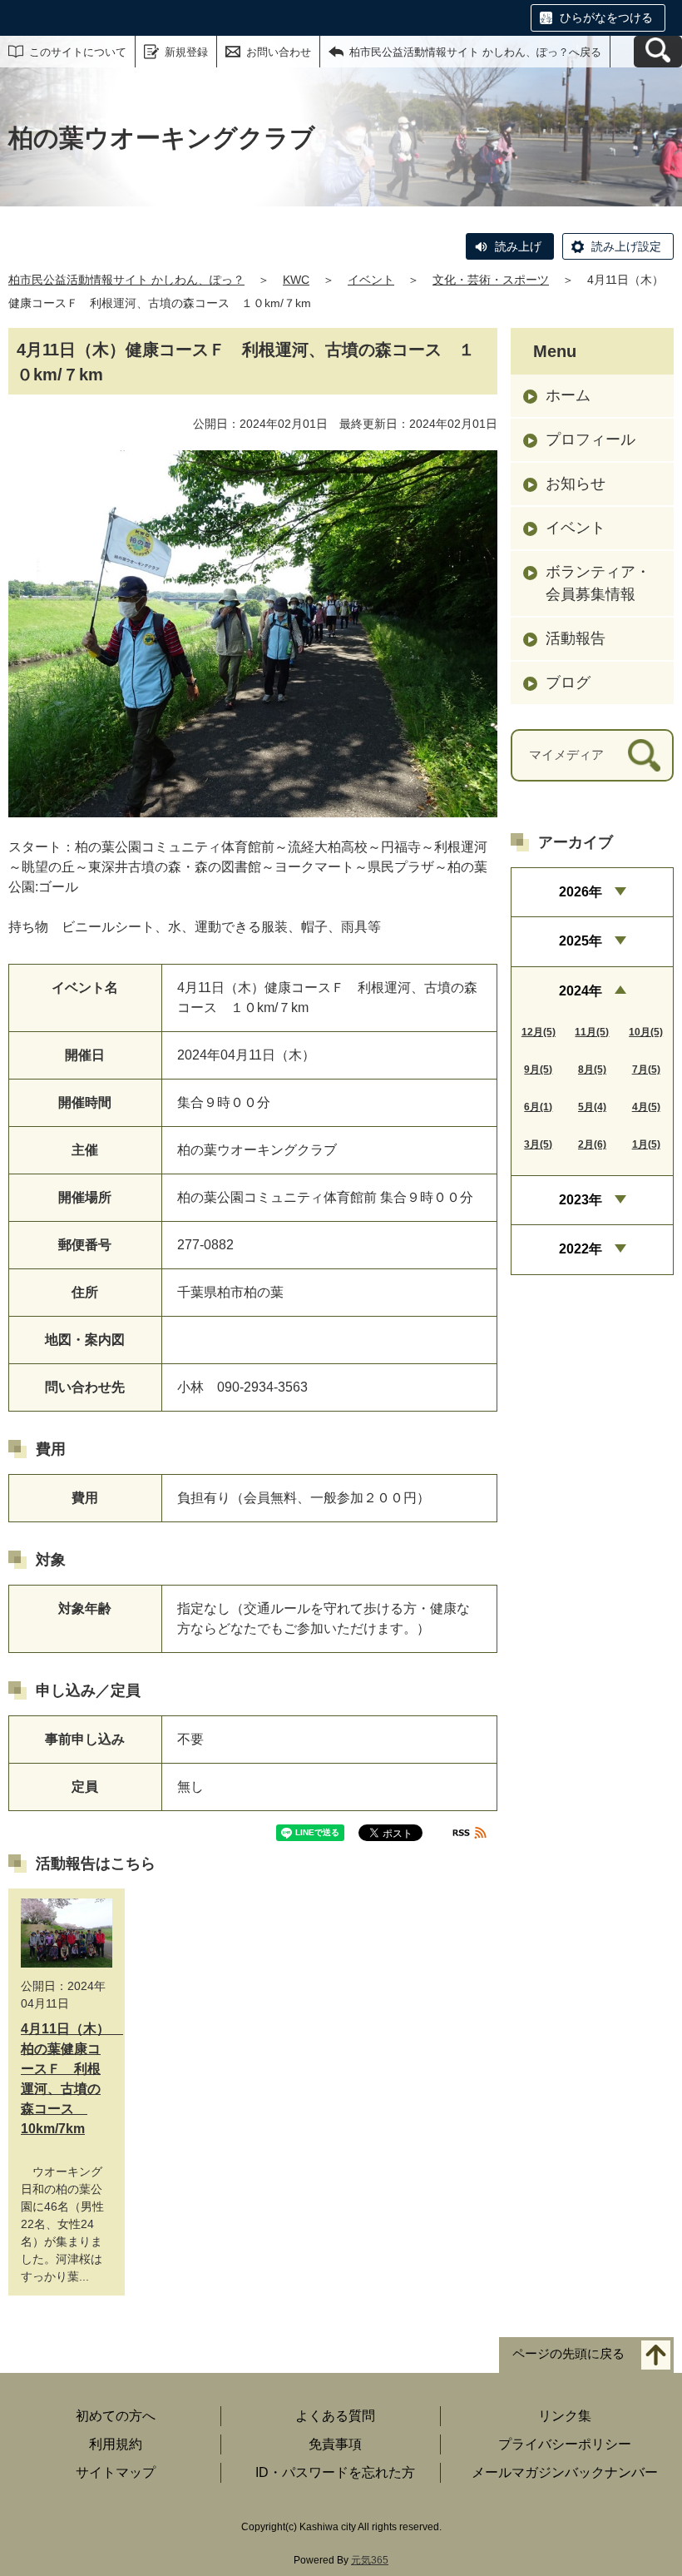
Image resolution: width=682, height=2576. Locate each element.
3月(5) (538, 1144)
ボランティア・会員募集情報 (598, 583)
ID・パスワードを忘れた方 (335, 2472)
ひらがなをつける (606, 17)
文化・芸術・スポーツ (491, 280)
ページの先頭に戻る (568, 2353)
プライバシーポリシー (565, 2444)
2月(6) (592, 1144)
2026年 (581, 892)
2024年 (581, 991)
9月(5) (538, 1070)
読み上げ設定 (626, 246)
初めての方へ (116, 2416)
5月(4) (592, 1107)
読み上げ (518, 246)
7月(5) (646, 1070)
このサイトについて (78, 52)
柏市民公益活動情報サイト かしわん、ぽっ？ (126, 280)
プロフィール (591, 439)
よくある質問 (335, 2416)
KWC (296, 280)
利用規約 (116, 2444)
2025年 (581, 941)
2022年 (581, 1249)
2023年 (581, 1200)
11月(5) (592, 1032)
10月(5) (646, 1032)
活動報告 (576, 638)
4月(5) (646, 1107)
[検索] (644, 755)
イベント (371, 280)
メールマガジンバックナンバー (565, 2472)
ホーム (568, 395)
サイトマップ (116, 2472)
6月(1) (538, 1107)
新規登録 (186, 52)
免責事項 (335, 2444)
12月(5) (539, 1032)
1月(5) (646, 1144)
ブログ (568, 682)
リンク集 (565, 2416)
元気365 (370, 2560)
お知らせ (576, 484)
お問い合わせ (279, 52)
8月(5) (592, 1070)
